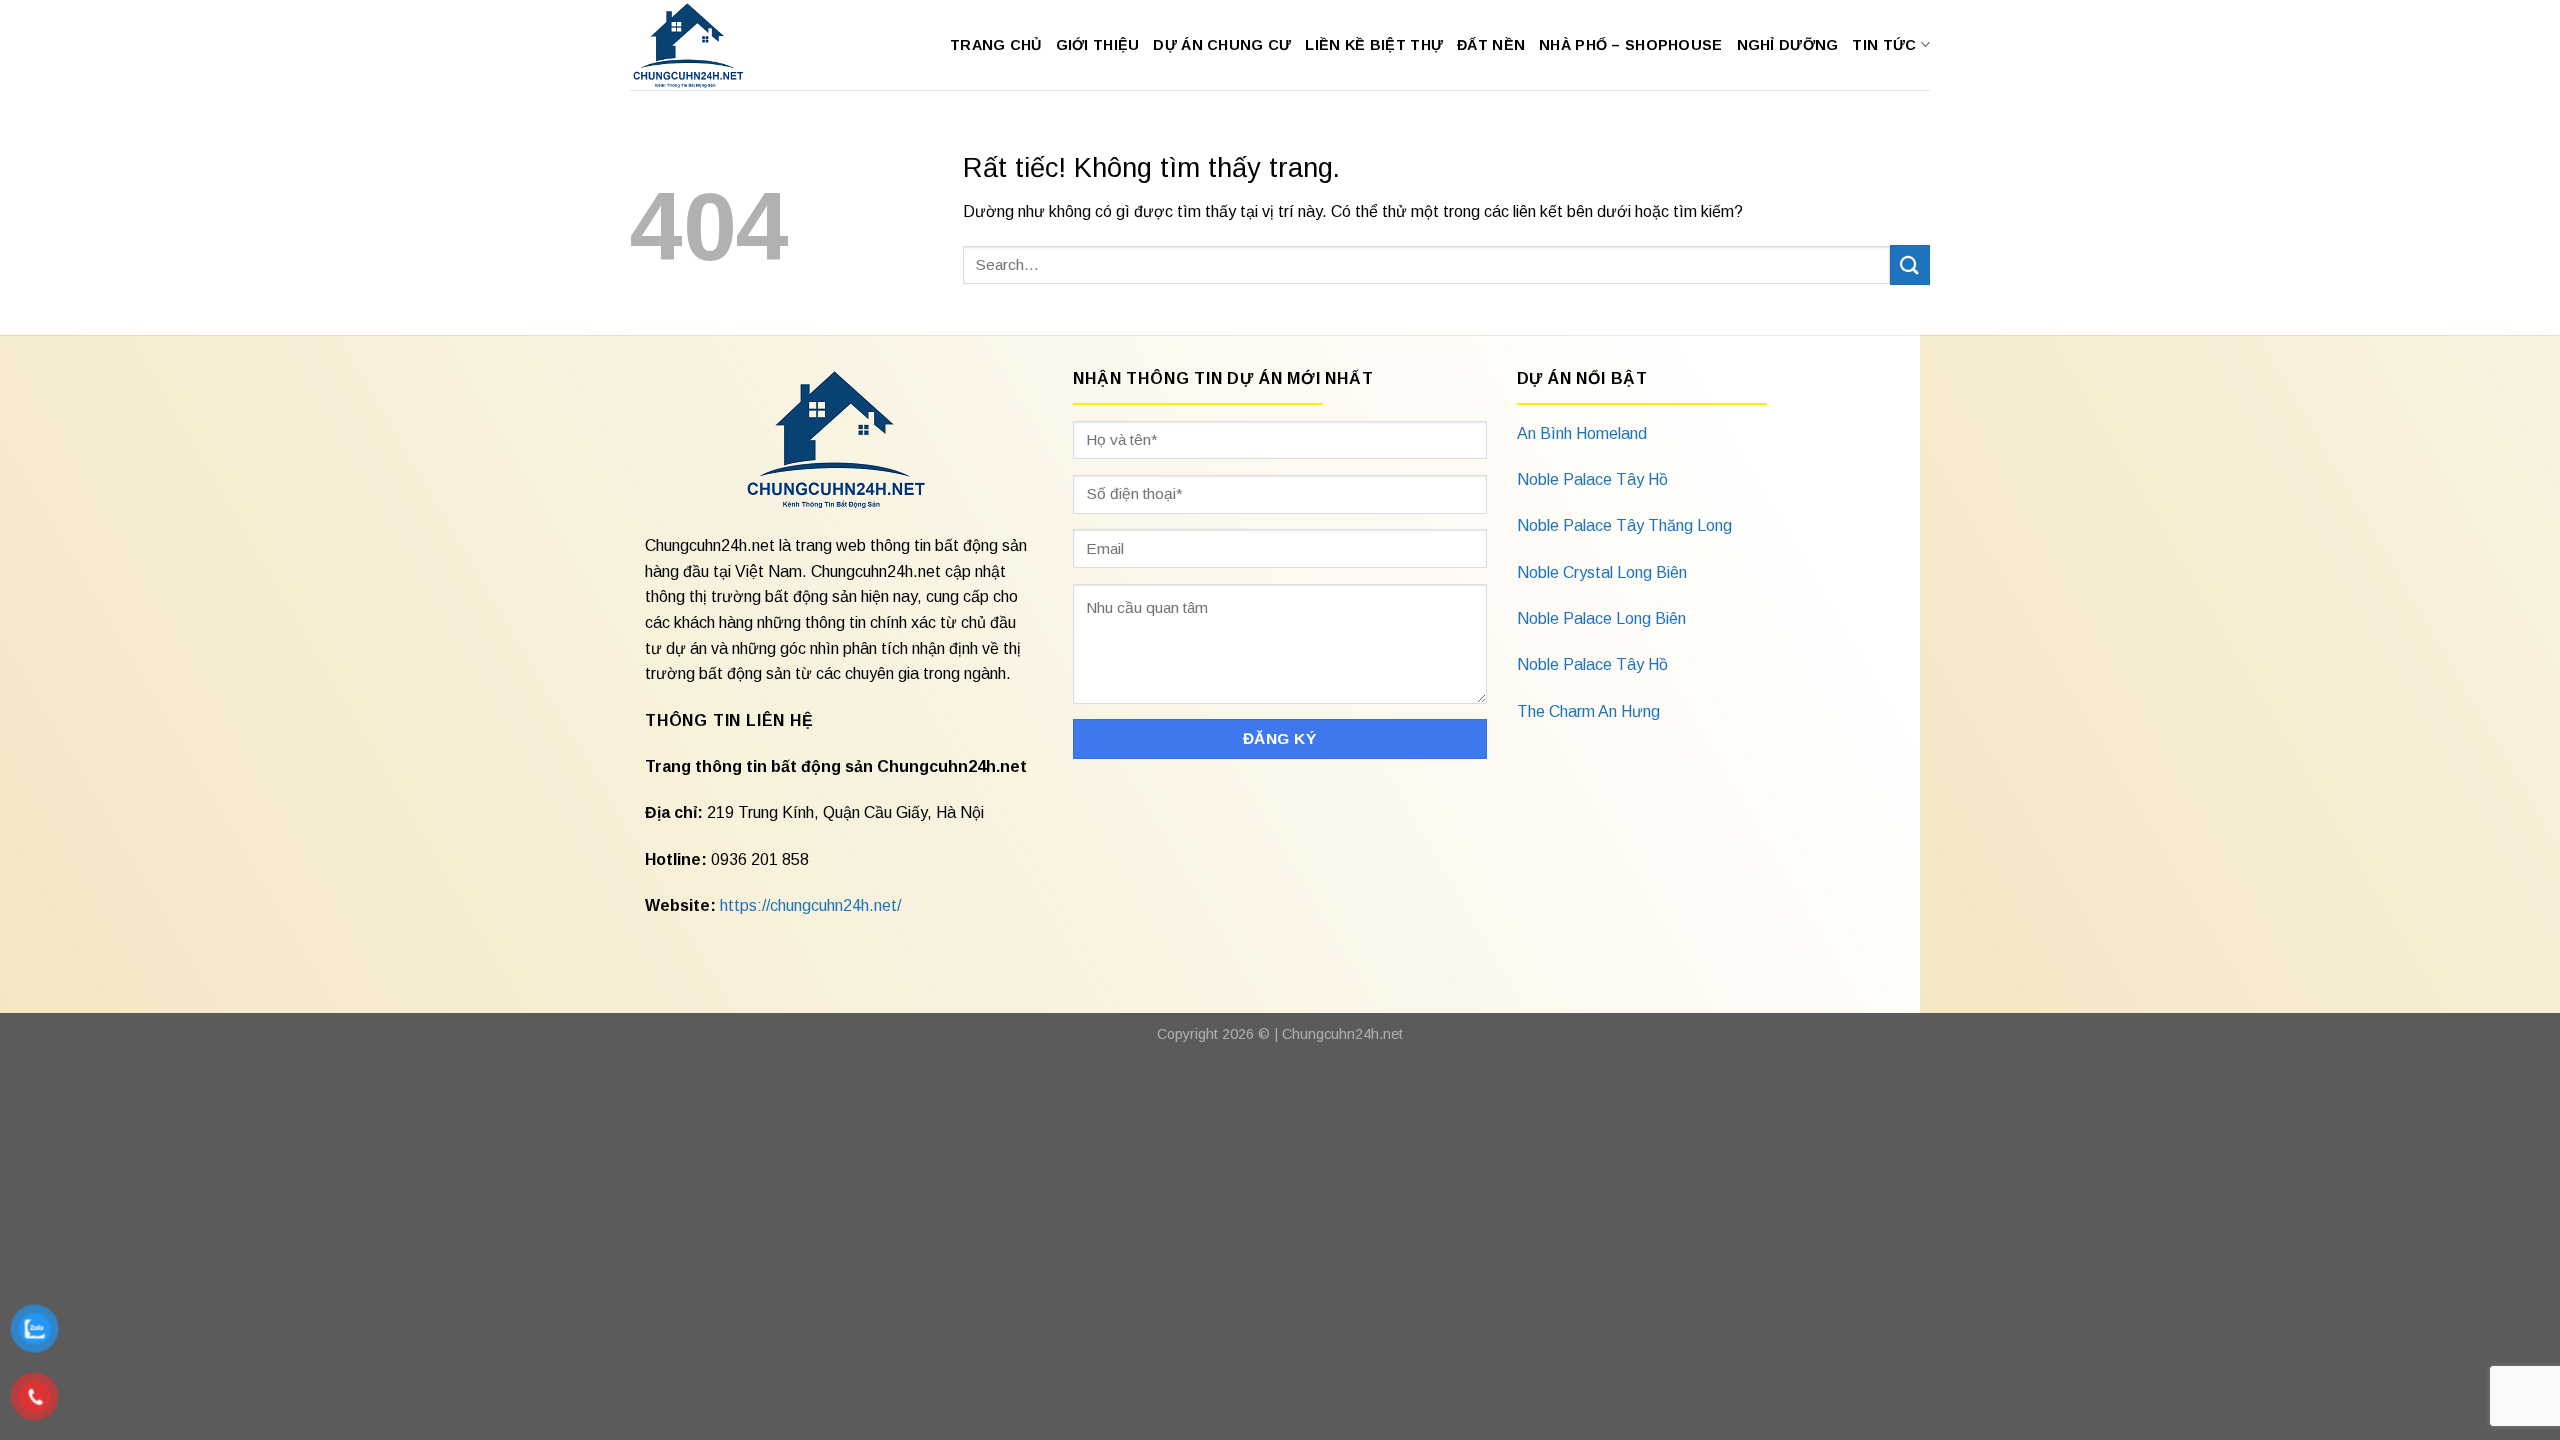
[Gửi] (1910, 264)
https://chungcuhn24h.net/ (810, 905)
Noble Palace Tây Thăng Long (1624, 525)
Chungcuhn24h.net (1342, 1034)
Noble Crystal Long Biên (1602, 572)
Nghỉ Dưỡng (1788, 45)
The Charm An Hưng (1588, 711)
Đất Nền (1491, 45)
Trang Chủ (996, 45)
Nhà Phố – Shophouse (1630, 45)
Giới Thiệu (1098, 45)
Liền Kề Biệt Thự (1374, 45)
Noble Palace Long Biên (1601, 618)
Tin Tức (1884, 45)
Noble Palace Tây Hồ (1592, 479)
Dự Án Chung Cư (1222, 45)
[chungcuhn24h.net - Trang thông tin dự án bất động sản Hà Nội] (698, 45)
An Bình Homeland (1582, 433)
